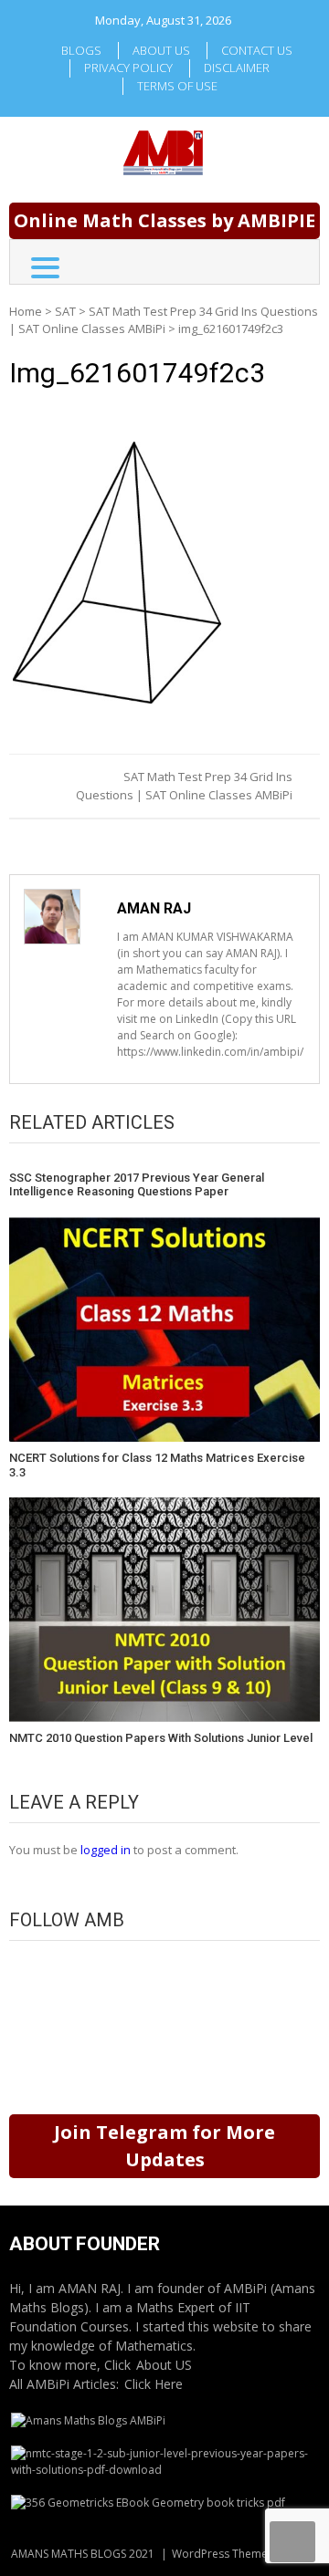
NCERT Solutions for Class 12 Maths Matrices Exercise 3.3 (157, 1465)
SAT (65, 311)
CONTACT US (257, 50)
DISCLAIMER (237, 68)
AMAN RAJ (154, 908)
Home (26, 311)
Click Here (154, 2384)
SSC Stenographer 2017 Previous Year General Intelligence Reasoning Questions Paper (137, 1185)
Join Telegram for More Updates (164, 2146)
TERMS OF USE (177, 86)
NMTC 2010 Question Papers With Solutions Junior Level (161, 1738)
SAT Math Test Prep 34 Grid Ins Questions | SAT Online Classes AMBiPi (164, 320)
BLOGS (81, 50)
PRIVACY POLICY (128, 68)
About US (164, 2365)
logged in (106, 1850)
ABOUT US (161, 50)
